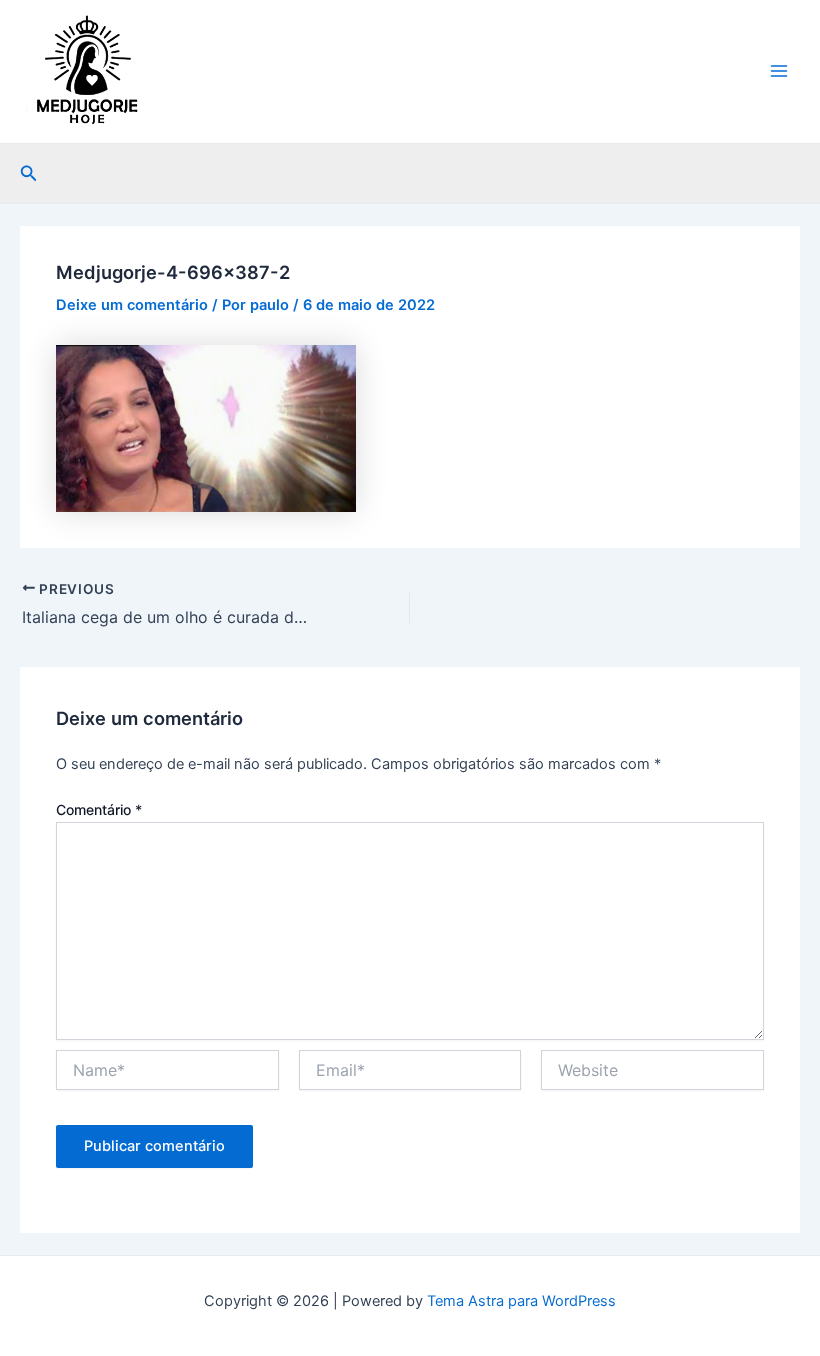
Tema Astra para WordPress (521, 1301)
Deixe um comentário (132, 305)
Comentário (99, 809)
